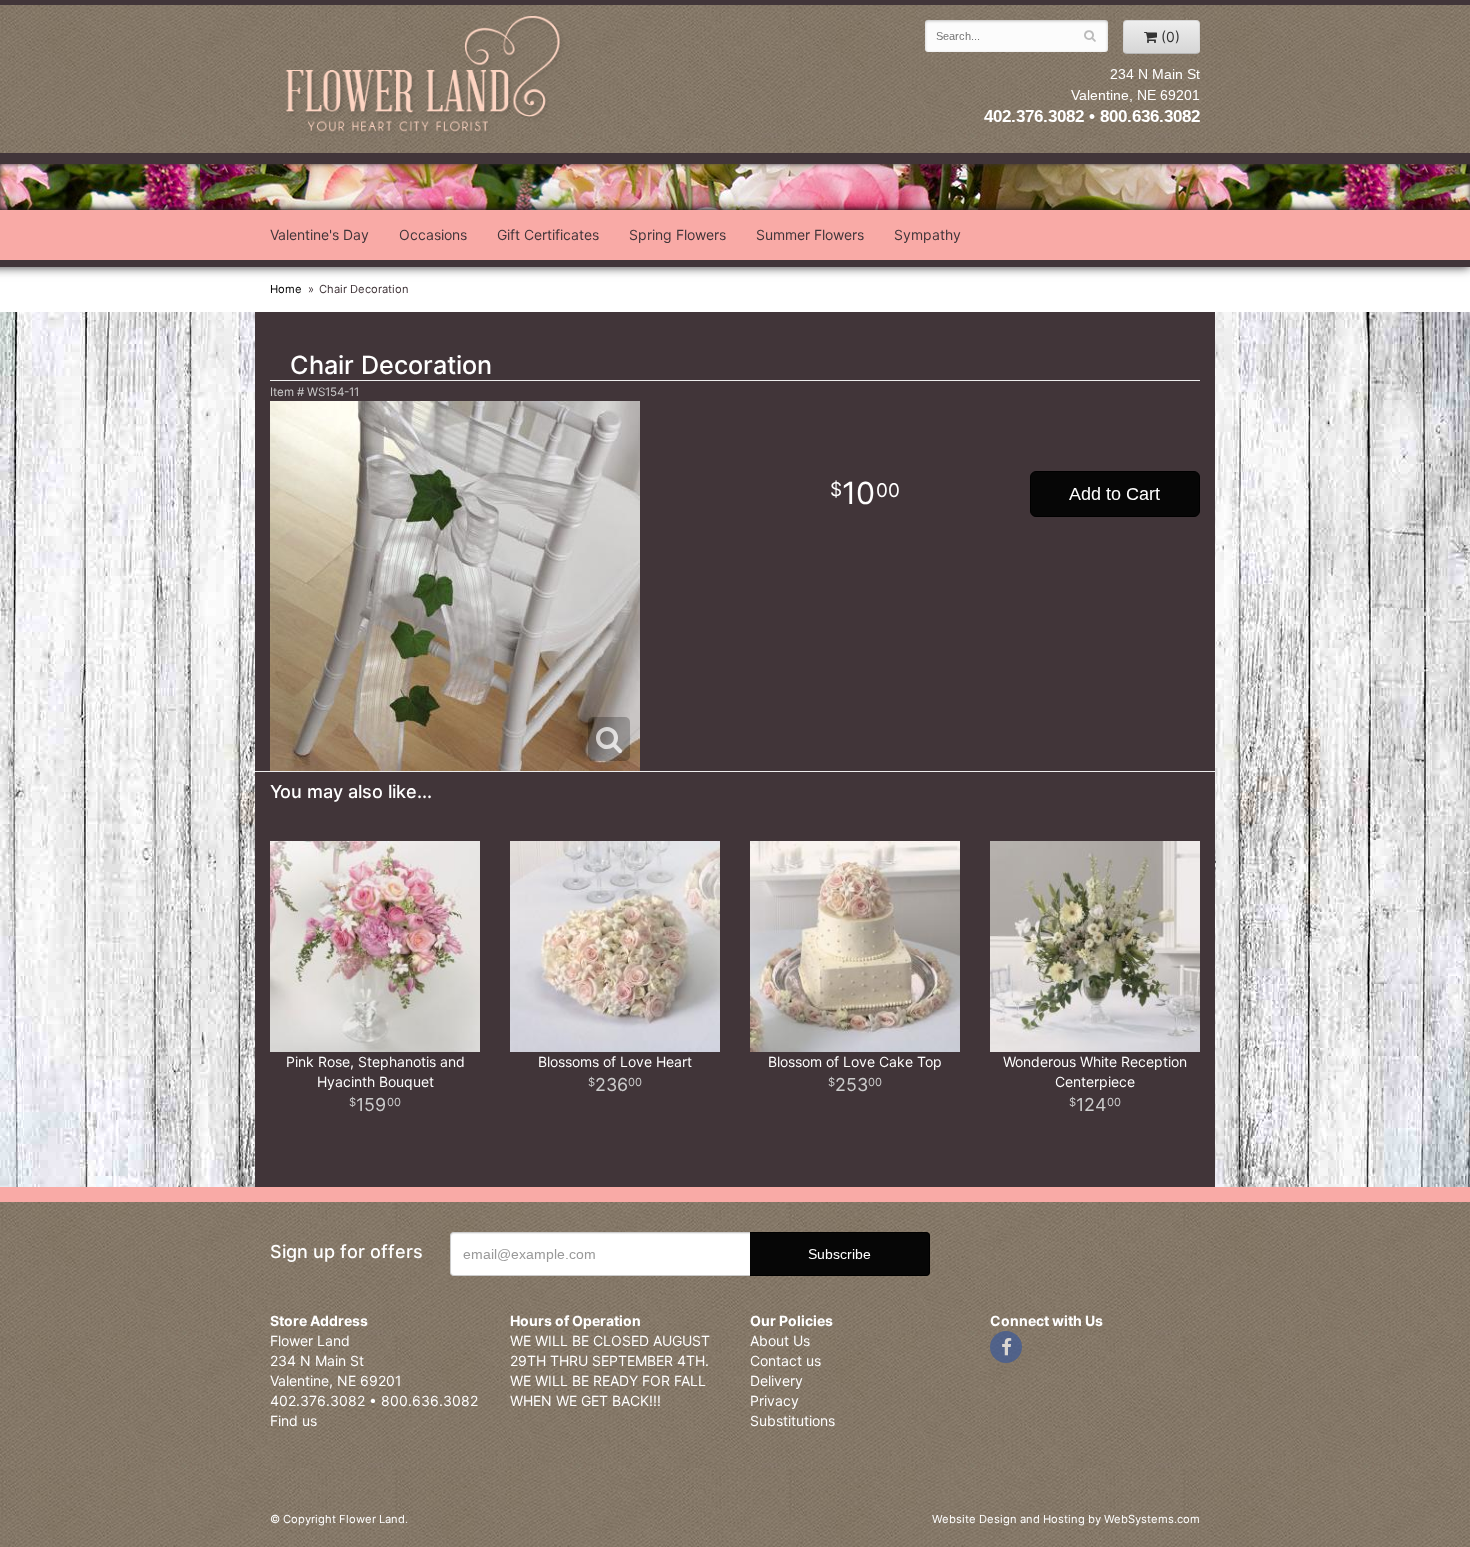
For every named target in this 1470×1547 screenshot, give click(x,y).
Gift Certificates (548, 234)
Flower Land (425, 76)
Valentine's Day (319, 234)
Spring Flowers (677, 234)
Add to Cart (1114, 494)
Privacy (774, 1400)
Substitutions (792, 1420)
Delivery (776, 1380)
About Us (780, 1340)
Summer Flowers (810, 234)
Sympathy (927, 234)
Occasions (433, 234)
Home (286, 289)
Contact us (785, 1360)
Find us (293, 1420)
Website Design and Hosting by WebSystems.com (1066, 1519)
